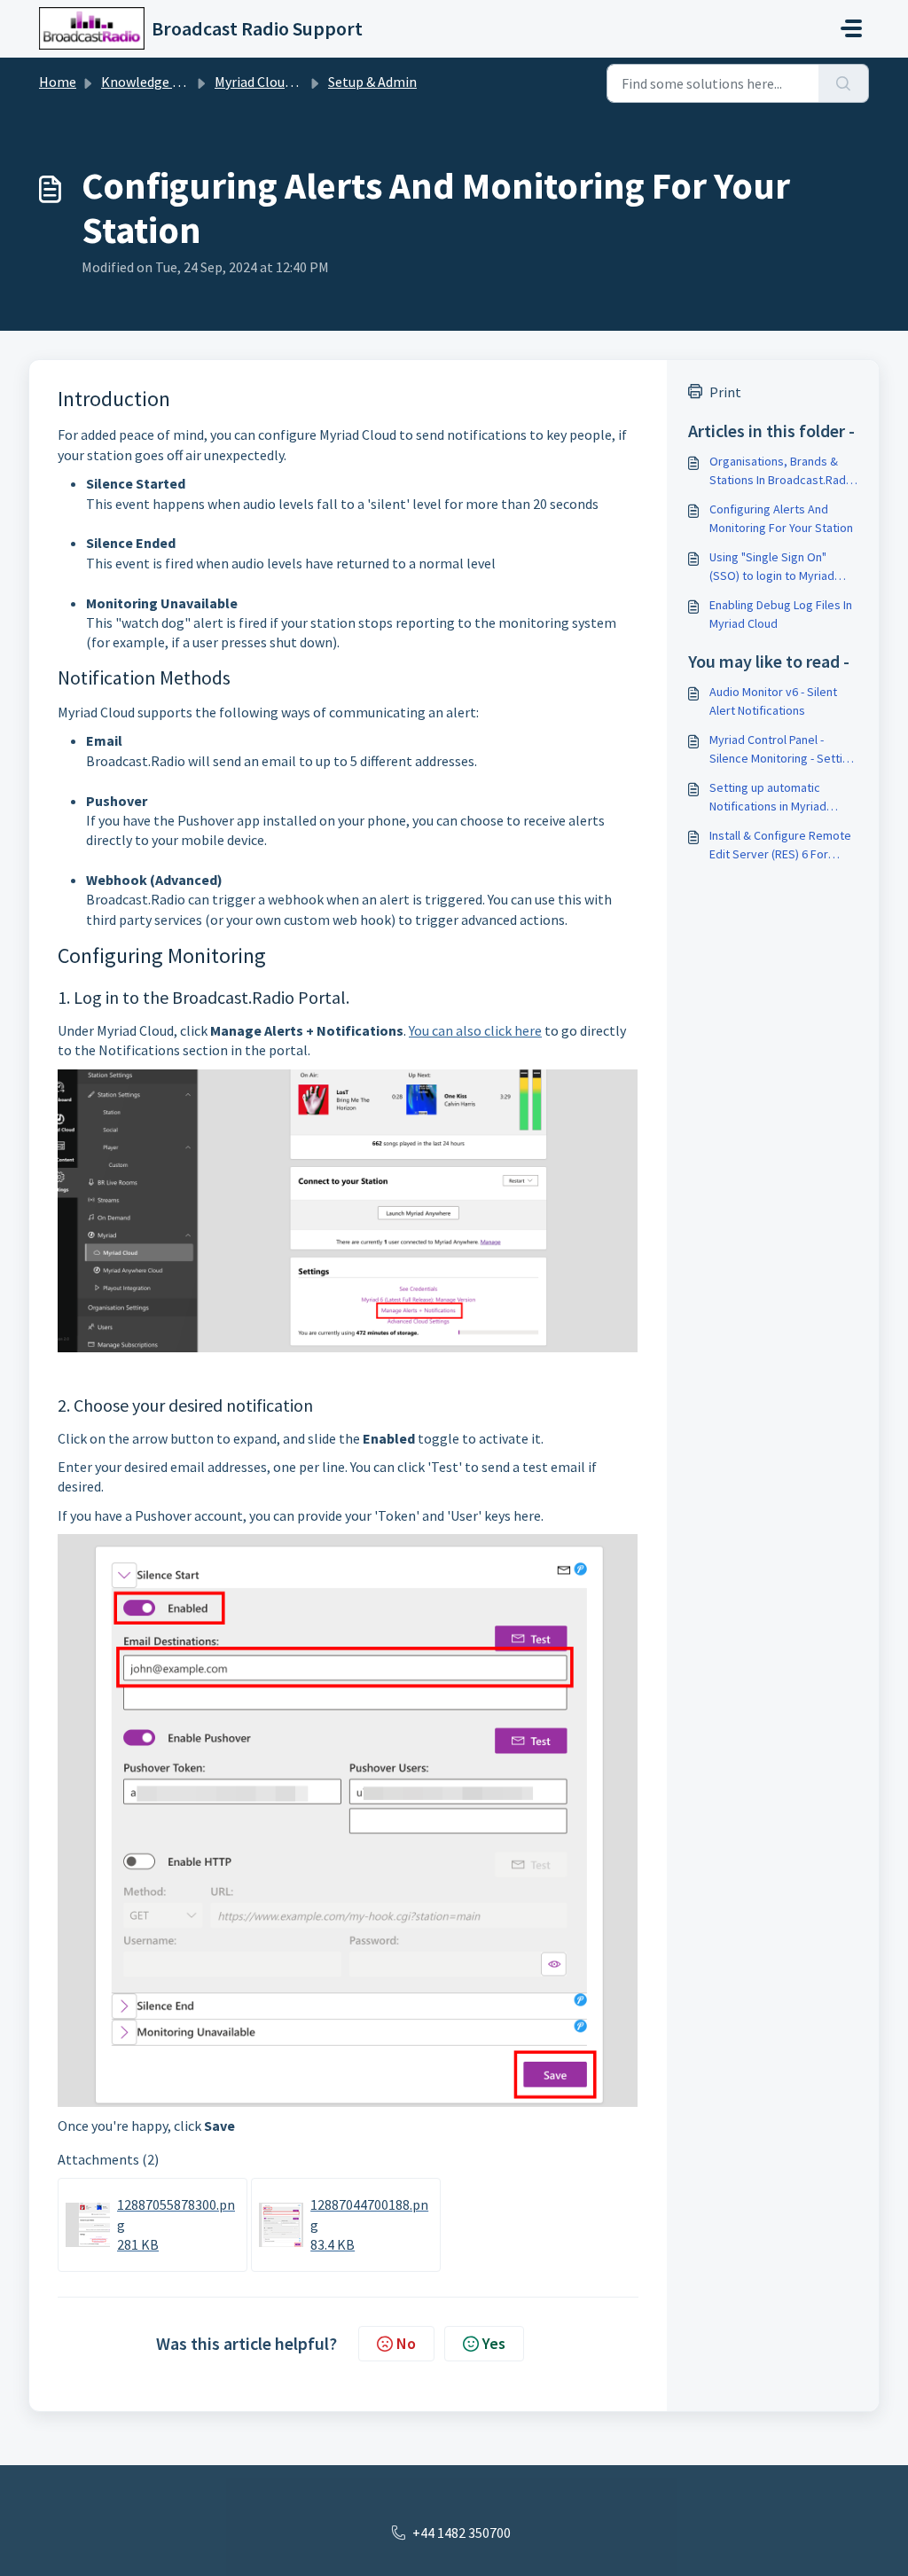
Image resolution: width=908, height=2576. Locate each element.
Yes (494, 2343)
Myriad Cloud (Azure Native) (298, 82)
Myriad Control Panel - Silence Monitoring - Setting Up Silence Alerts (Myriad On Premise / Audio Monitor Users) (783, 750)
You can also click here (475, 1030)
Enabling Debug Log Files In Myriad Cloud (781, 614)
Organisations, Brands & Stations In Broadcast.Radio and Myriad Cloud (783, 471)
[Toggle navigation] (851, 28)
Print (725, 392)
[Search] (844, 83)
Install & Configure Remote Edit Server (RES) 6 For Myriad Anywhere (780, 846)
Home (58, 82)
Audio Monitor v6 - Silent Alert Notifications (773, 701)
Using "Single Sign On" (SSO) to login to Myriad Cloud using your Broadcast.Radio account (776, 567)
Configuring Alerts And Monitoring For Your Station (781, 518)
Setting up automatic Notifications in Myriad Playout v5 (768, 798)
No (406, 2343)
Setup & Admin (372, 82)
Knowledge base (151, 82)
